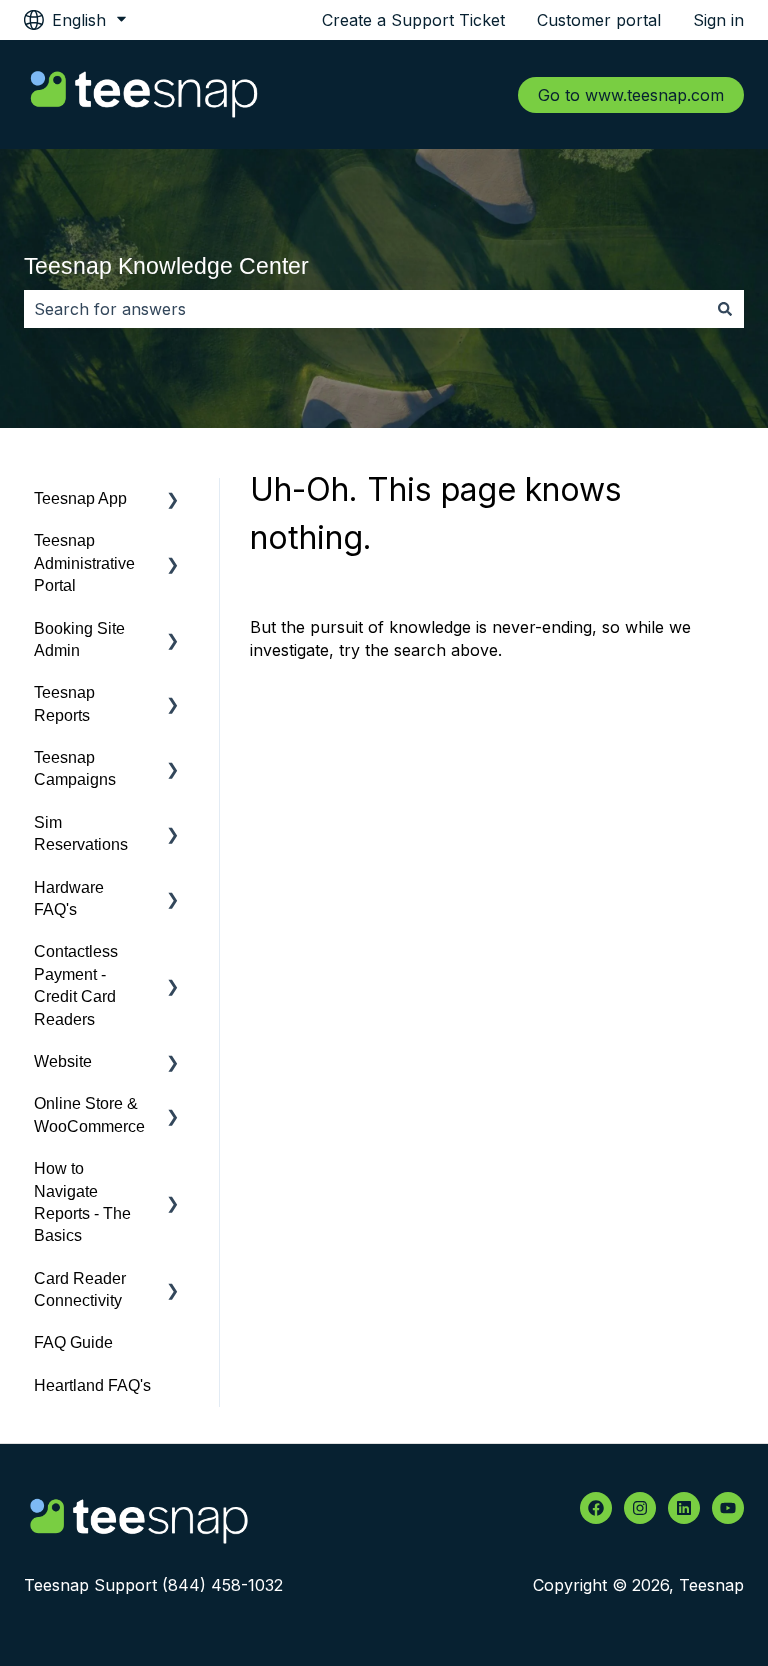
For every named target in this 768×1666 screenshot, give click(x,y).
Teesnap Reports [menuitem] (64, 703)
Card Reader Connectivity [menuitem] (80, 1289)
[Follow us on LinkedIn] (684, 1508)
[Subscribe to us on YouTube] (728, 1508)
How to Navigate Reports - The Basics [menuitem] (82, 1202)
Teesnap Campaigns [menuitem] (75, 768)
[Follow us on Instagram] (640, 1508)
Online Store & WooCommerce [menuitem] (89, 1114)
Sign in (718, 20)
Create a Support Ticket (413, 20)
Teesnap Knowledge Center (166, 266)
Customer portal (599, 20)
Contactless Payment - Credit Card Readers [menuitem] (76, 985)
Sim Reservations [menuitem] (81, 833)
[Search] (725, 309)
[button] (173, 500)
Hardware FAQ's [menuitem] (69, 898)
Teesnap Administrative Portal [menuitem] (84, 563)
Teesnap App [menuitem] (80, 498)
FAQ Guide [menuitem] (73, 1342)
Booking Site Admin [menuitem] (79, 639)
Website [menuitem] (63, 1061)
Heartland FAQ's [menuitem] (92, 1385)
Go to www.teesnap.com (631, 95)
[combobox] (365, 309)
